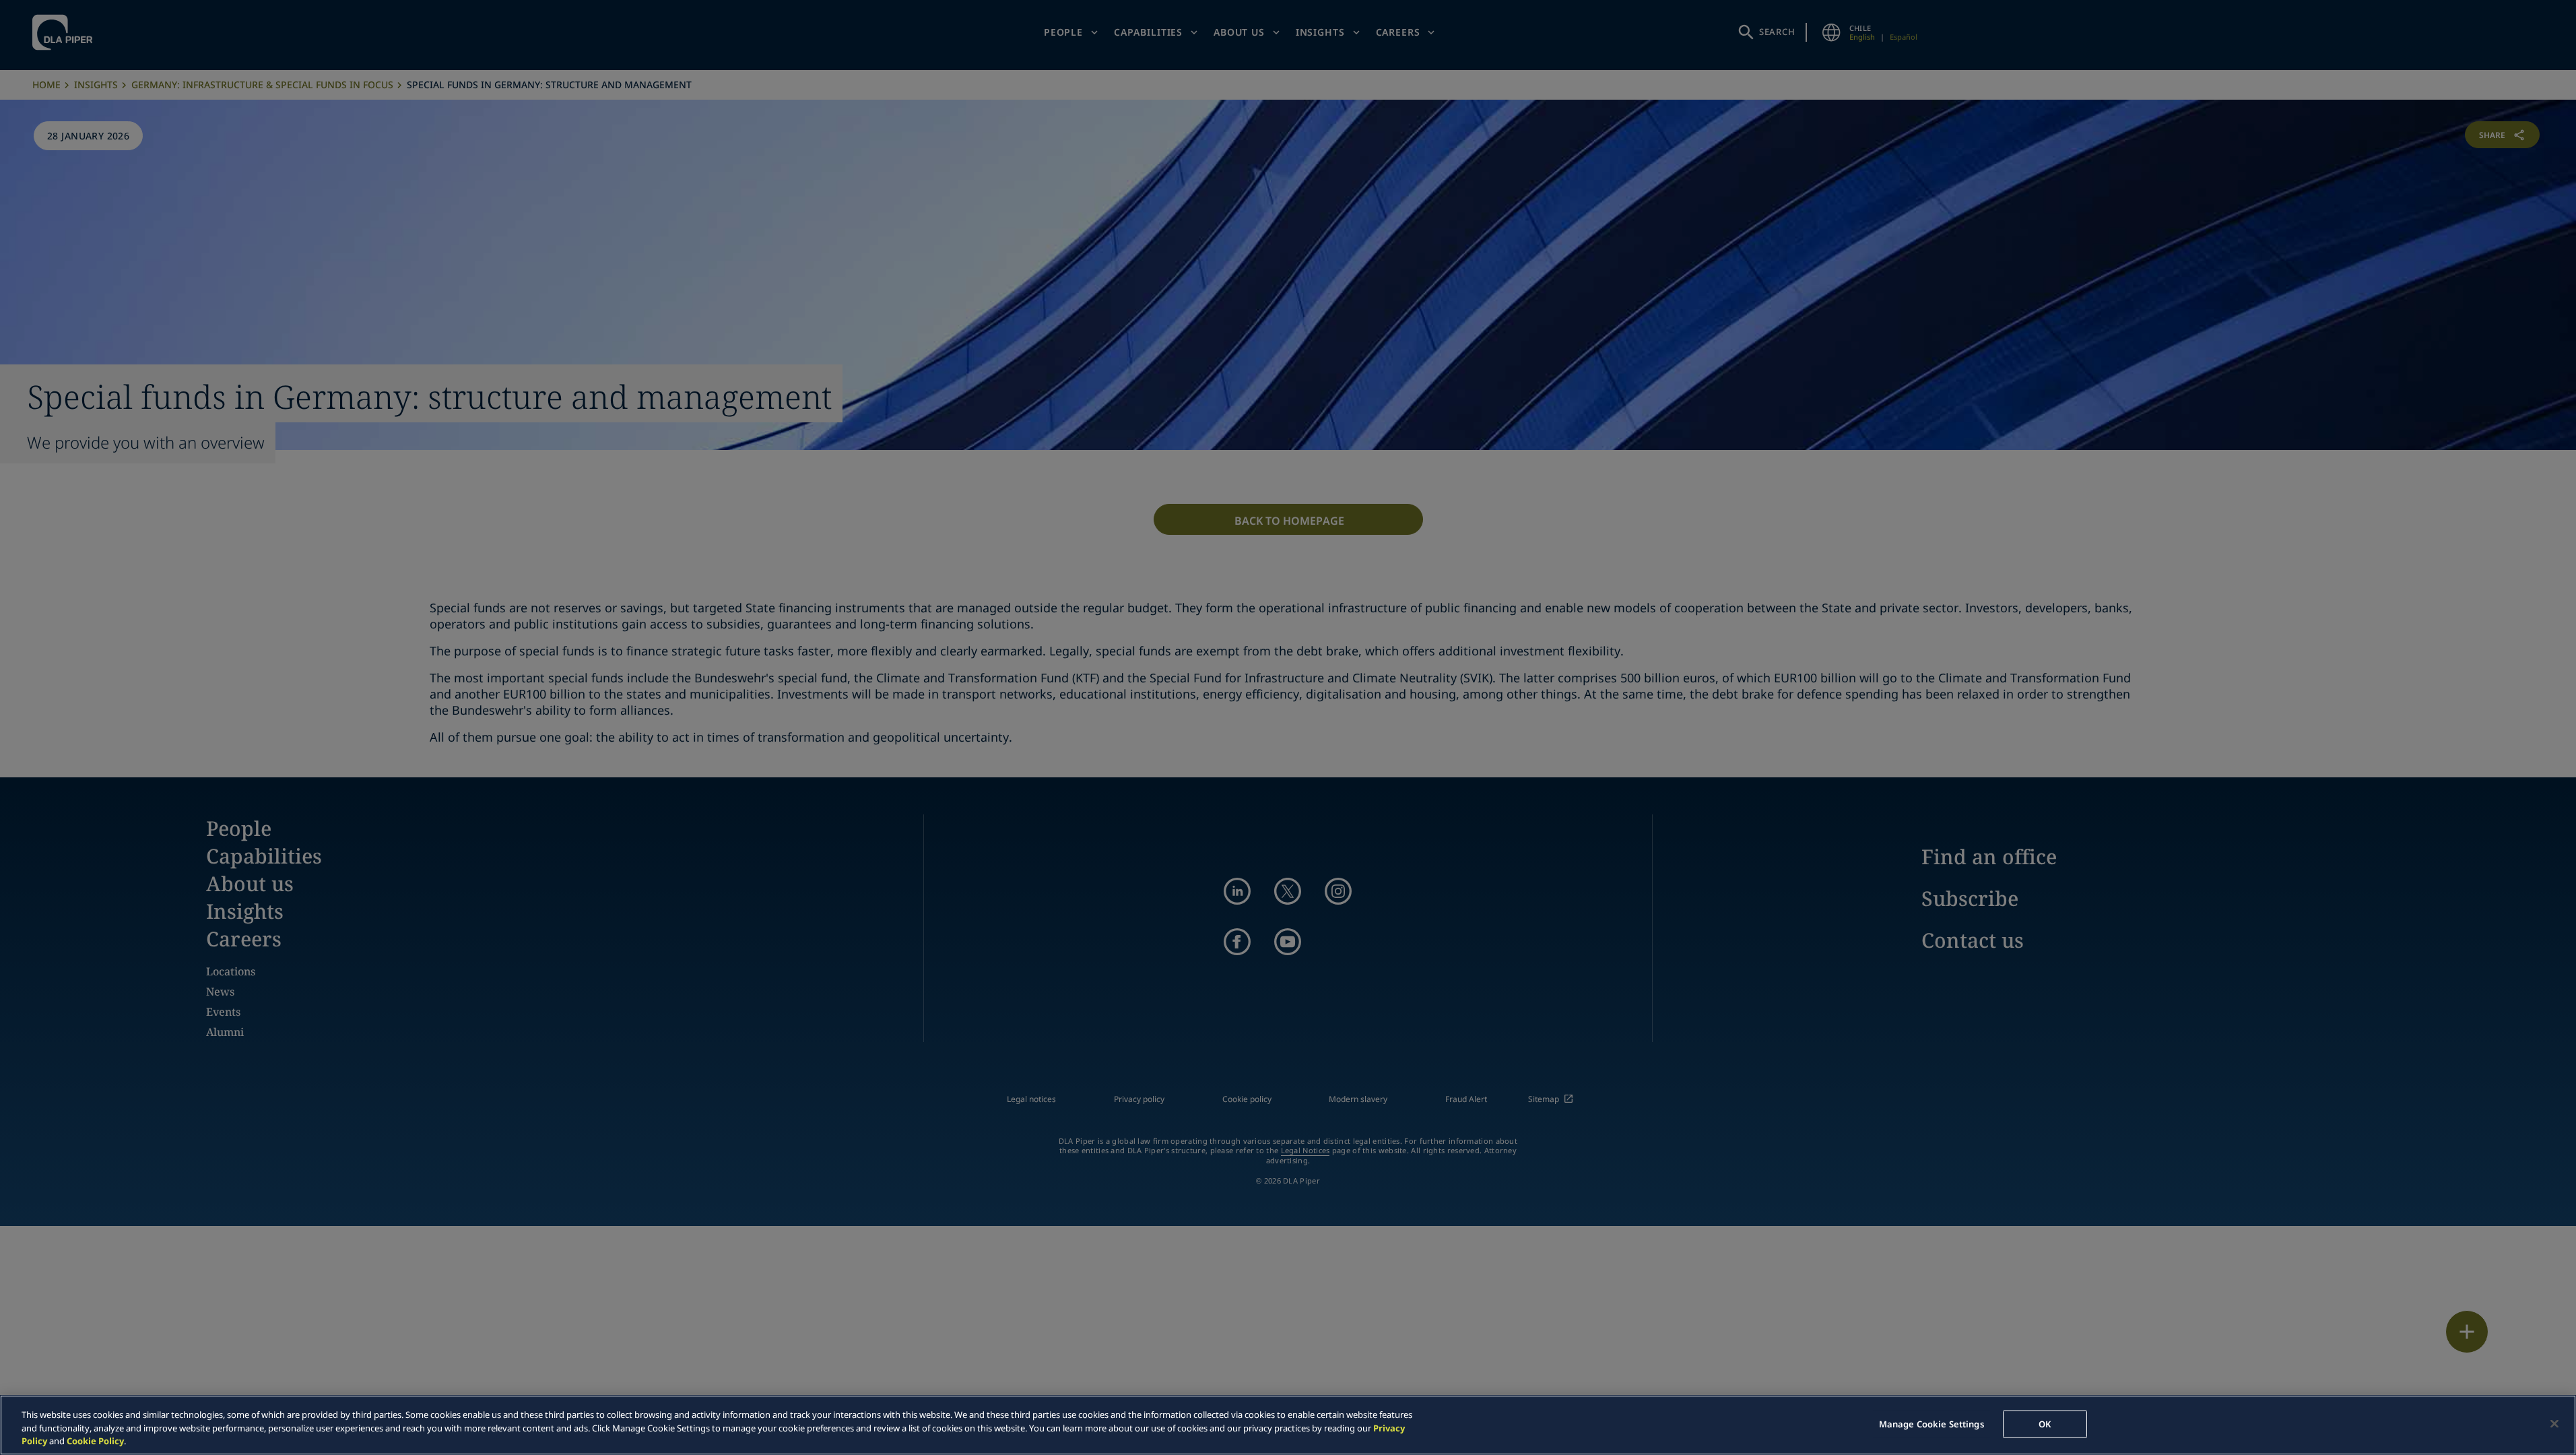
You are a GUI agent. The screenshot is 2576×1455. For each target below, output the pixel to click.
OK (2045, 1423)
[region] (1288, 1425)
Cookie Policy (95, 1441)
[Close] (2554, 1423)
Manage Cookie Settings (1931, 1423)
